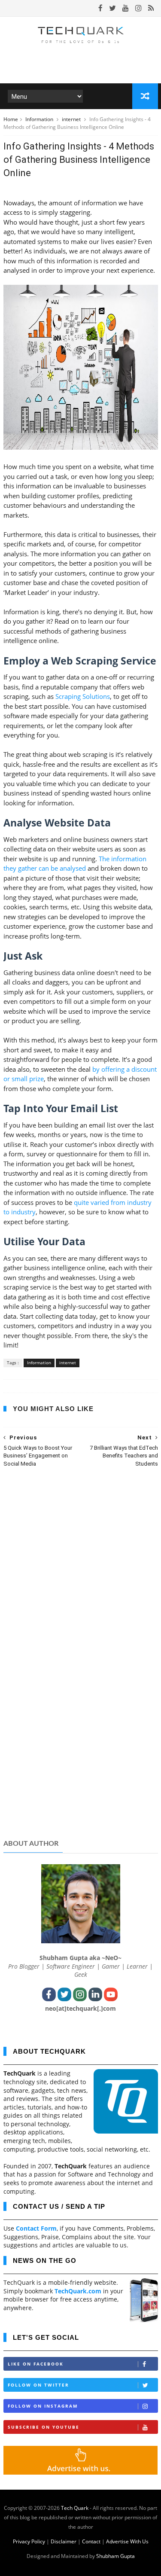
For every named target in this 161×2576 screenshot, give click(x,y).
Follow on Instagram (43, 2406)
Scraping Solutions (83, 696)
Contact (91, 2541)
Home (11, 119)
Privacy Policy (29, 2541)
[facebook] (100, 8)
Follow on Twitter (38, 2385)
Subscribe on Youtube (44, 2427)
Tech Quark (75, 2508)
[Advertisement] (81, 1766)
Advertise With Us (127, 2541)
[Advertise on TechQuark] (81, 2472)
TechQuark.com (78, 2291)
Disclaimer (64, 2541)
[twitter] (112, 8)
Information (40, 119)
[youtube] (126, 8)
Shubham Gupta (115, 2556)
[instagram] (138, 8)
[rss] (151, 8)
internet (72, 119)
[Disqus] (81, 1585)
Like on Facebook (36, 2364)
